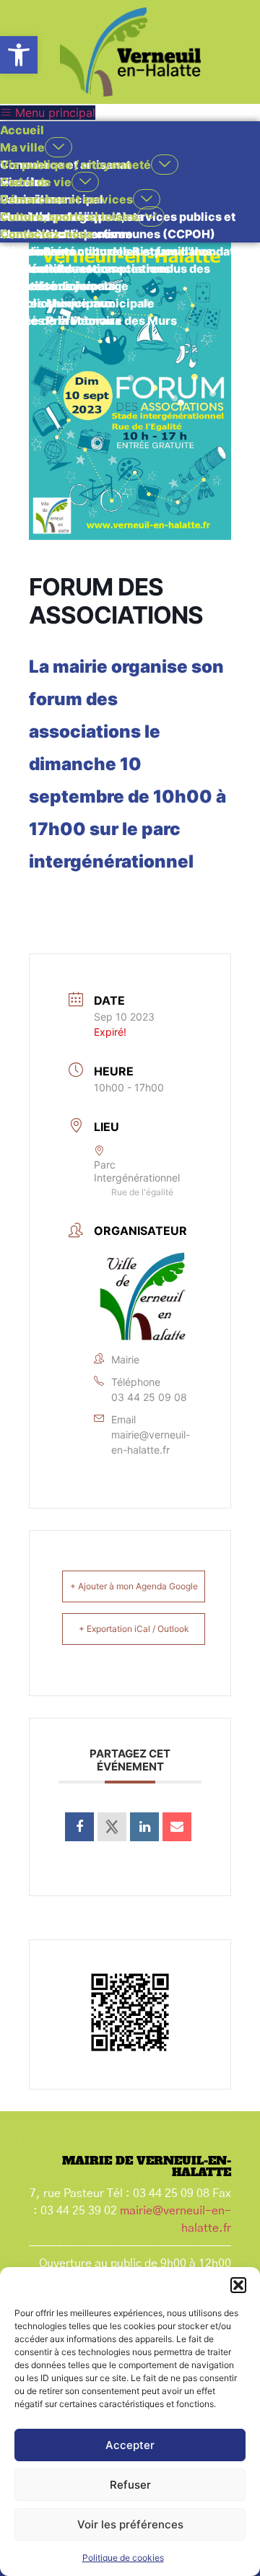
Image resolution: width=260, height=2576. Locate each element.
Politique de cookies (123, 2558)
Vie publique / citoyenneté (75, 165)
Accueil (22, 130)
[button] (19, 55)
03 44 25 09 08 (149, 1397)
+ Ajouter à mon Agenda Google (134, 1586)
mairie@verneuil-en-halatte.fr (151, 1442)
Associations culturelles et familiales (106, 251)
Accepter (130, 2445)
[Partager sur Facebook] (79, 1827)
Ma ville (22, 147)
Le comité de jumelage (64, 286)
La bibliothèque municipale (77, 303)
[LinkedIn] (144, 1827)
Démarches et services (66, 199)
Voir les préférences (130, 2524)
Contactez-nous (47, 234)
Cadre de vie (36, 182)
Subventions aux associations (85, 268)
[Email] (177, 1827)
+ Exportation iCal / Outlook (134, 1629)
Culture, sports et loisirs (69, 217)
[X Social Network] (112, 1827)
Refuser (130, 2485)
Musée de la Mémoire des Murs (88, 320)
